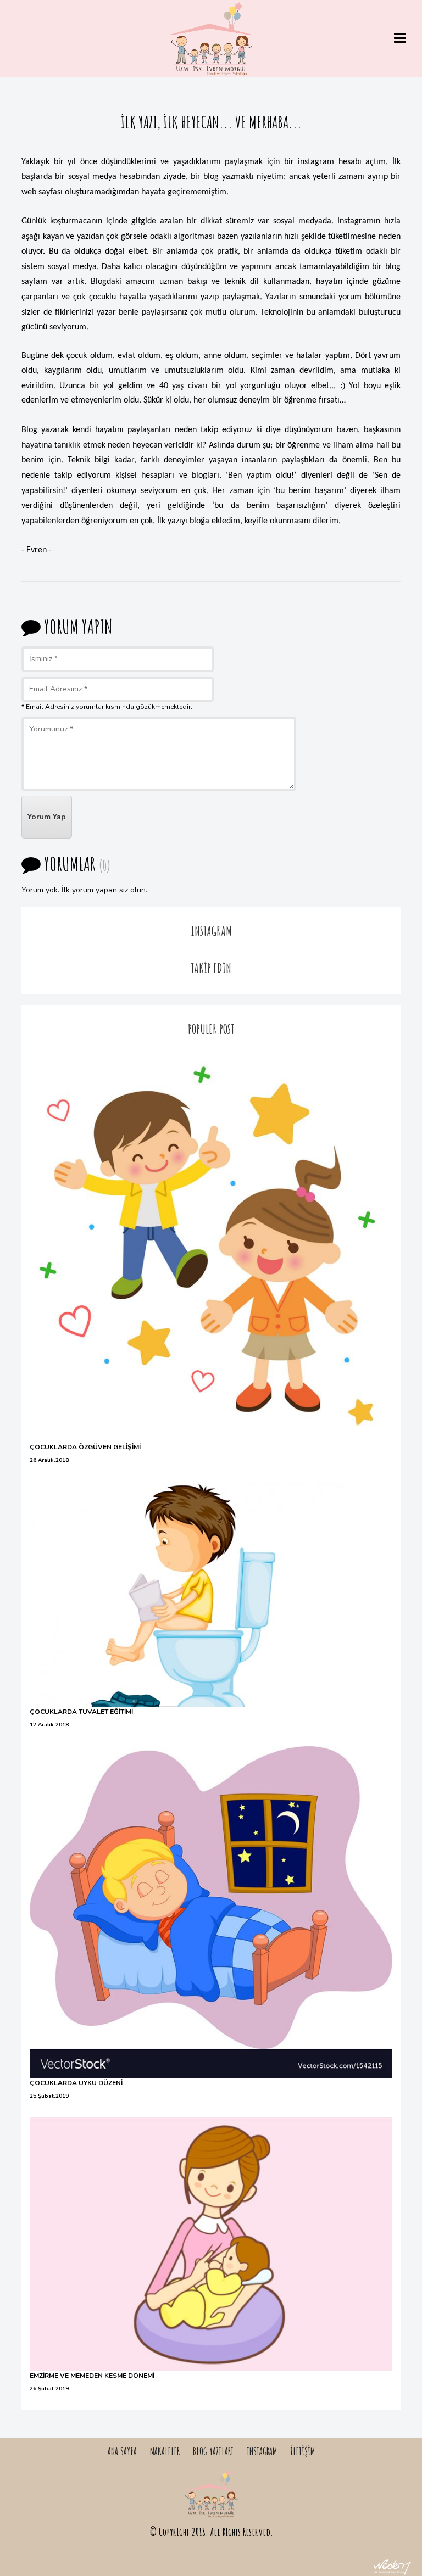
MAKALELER (165, 2451)
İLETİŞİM (302, 2451)
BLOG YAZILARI (213, 2451)
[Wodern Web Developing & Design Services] (392, 2565)
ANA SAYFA (122, 2451)
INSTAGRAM (262, 2451)
